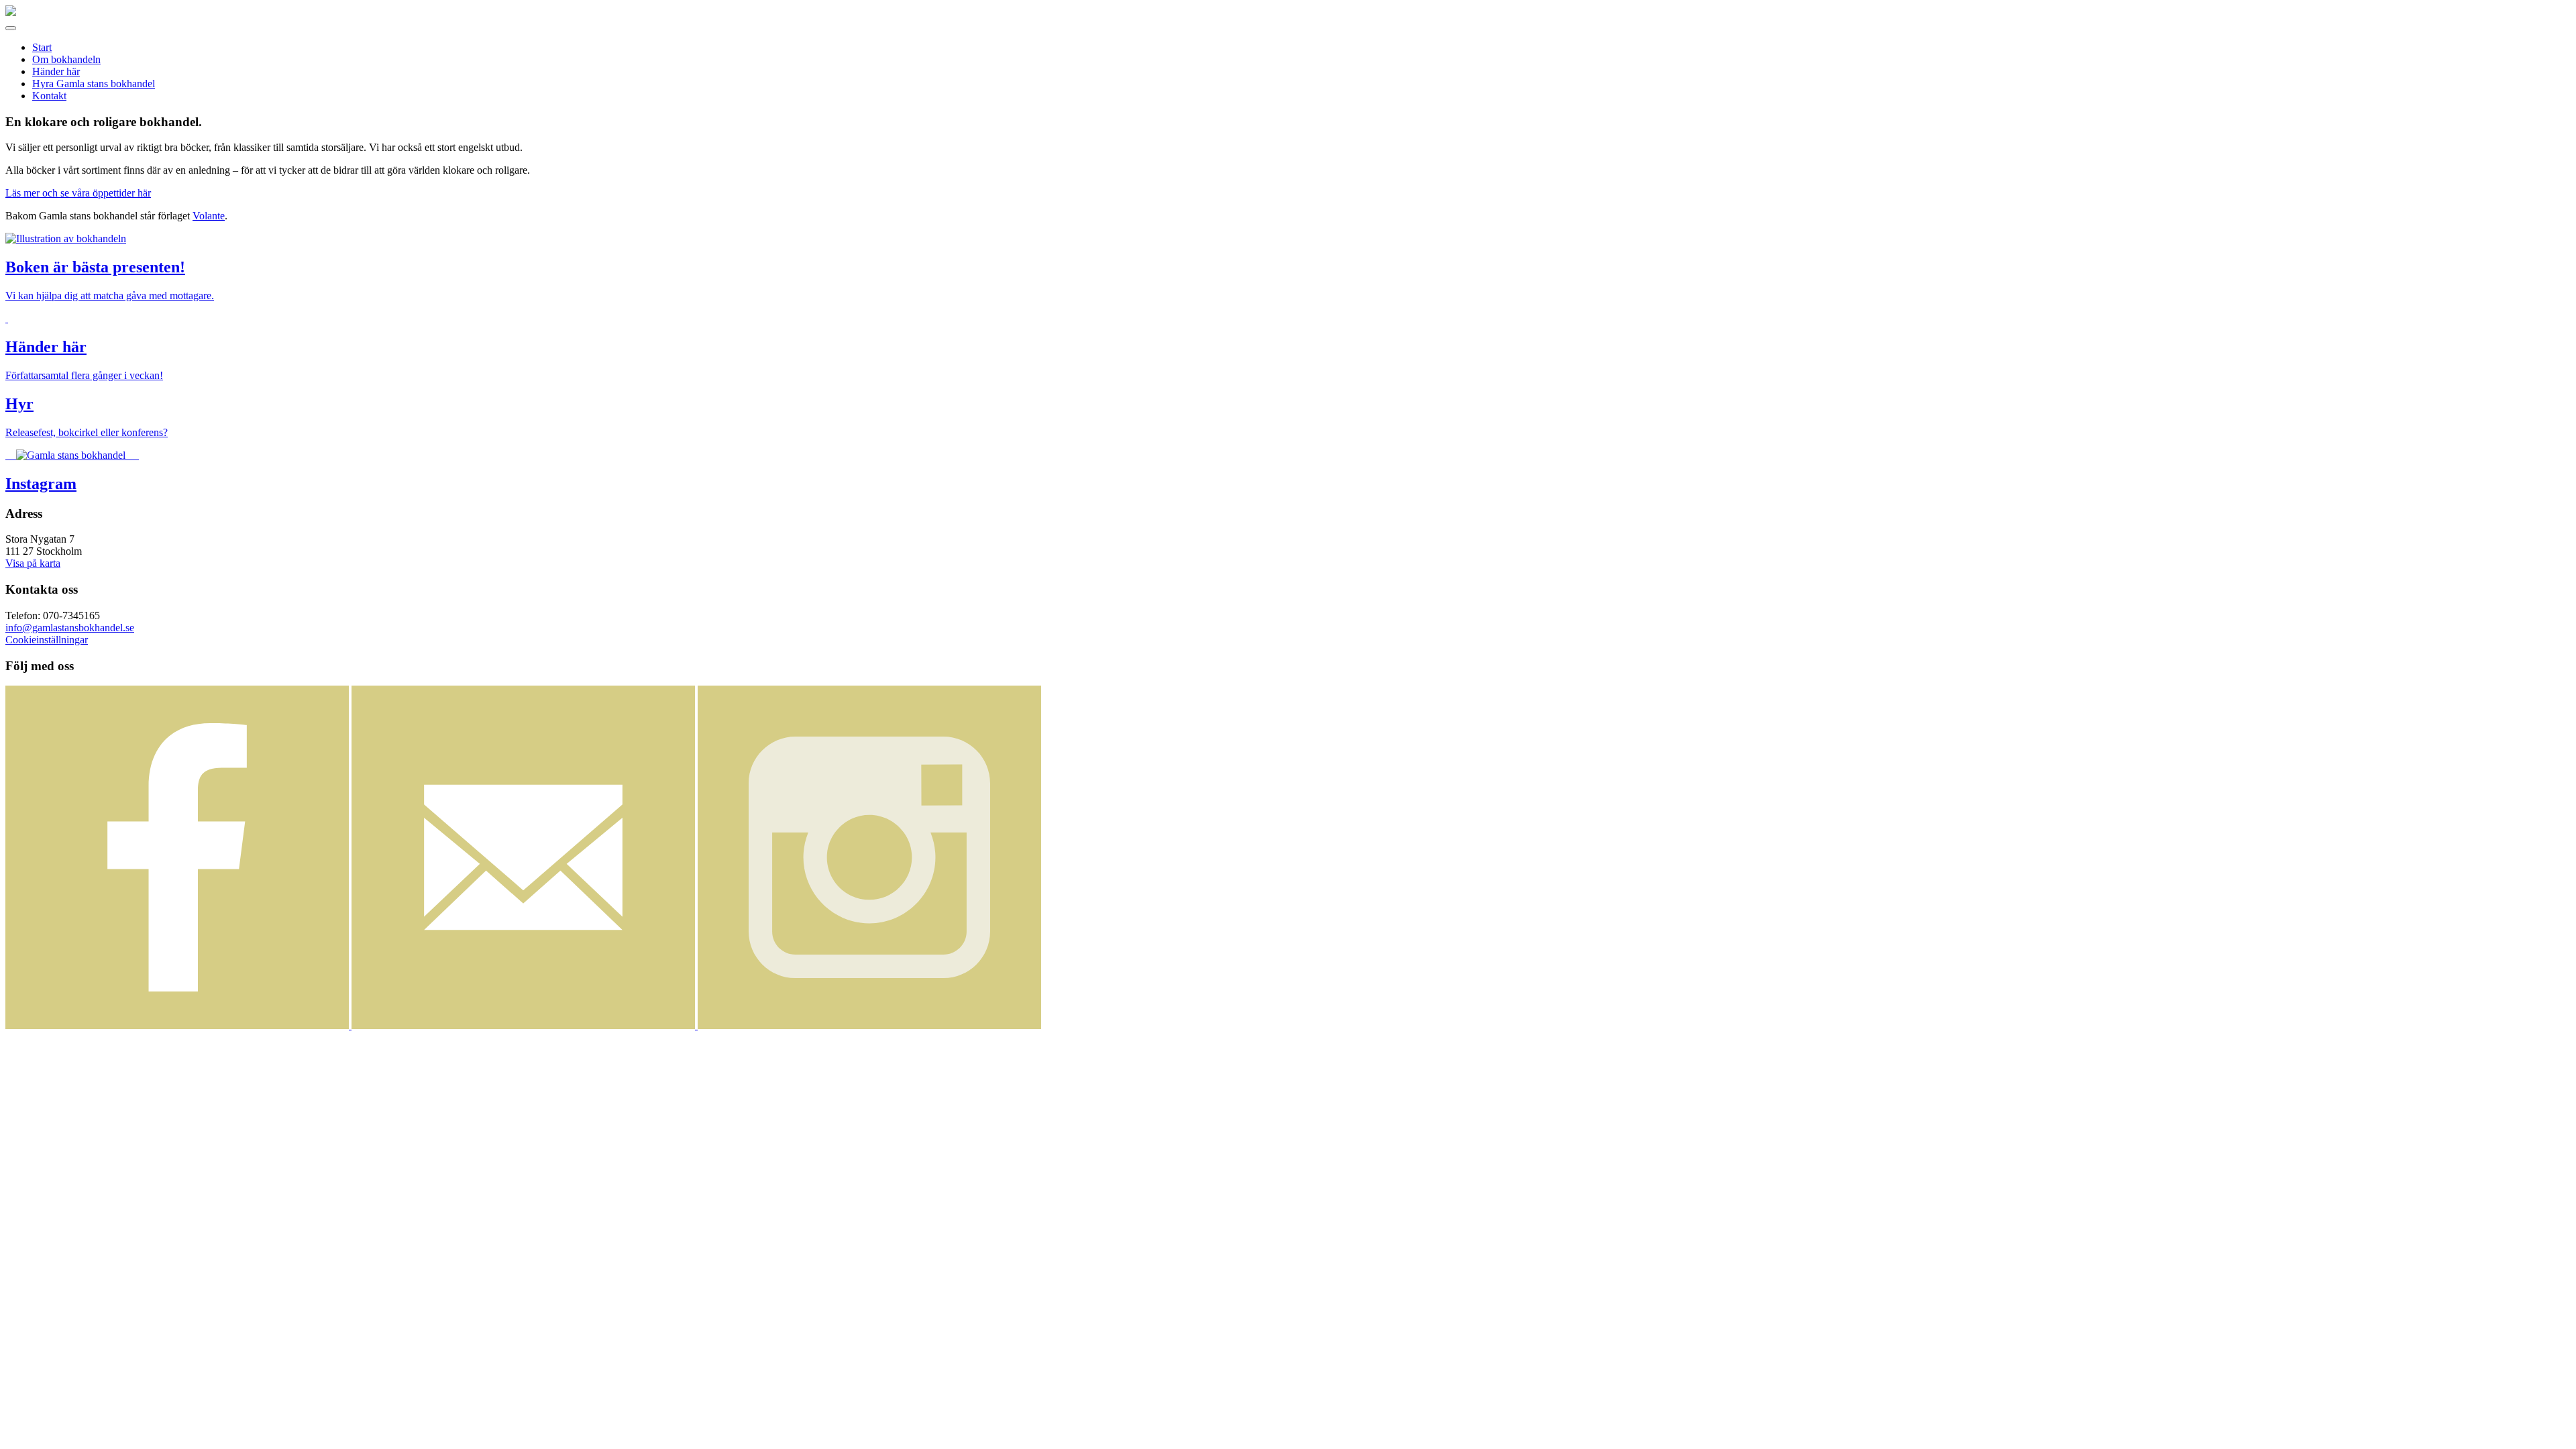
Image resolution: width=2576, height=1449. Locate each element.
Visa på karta (33, 563)
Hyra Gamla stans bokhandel (94, 84)
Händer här (56, 71)
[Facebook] (178, 1025)
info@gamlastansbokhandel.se (70, 628)
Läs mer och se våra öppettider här (78, 193)
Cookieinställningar (47, 640)
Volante (209, 216)
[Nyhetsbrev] (525, 1025)
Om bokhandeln (66, 59)
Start (42, 47)
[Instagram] (869, 1025)
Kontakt (49, 96)
